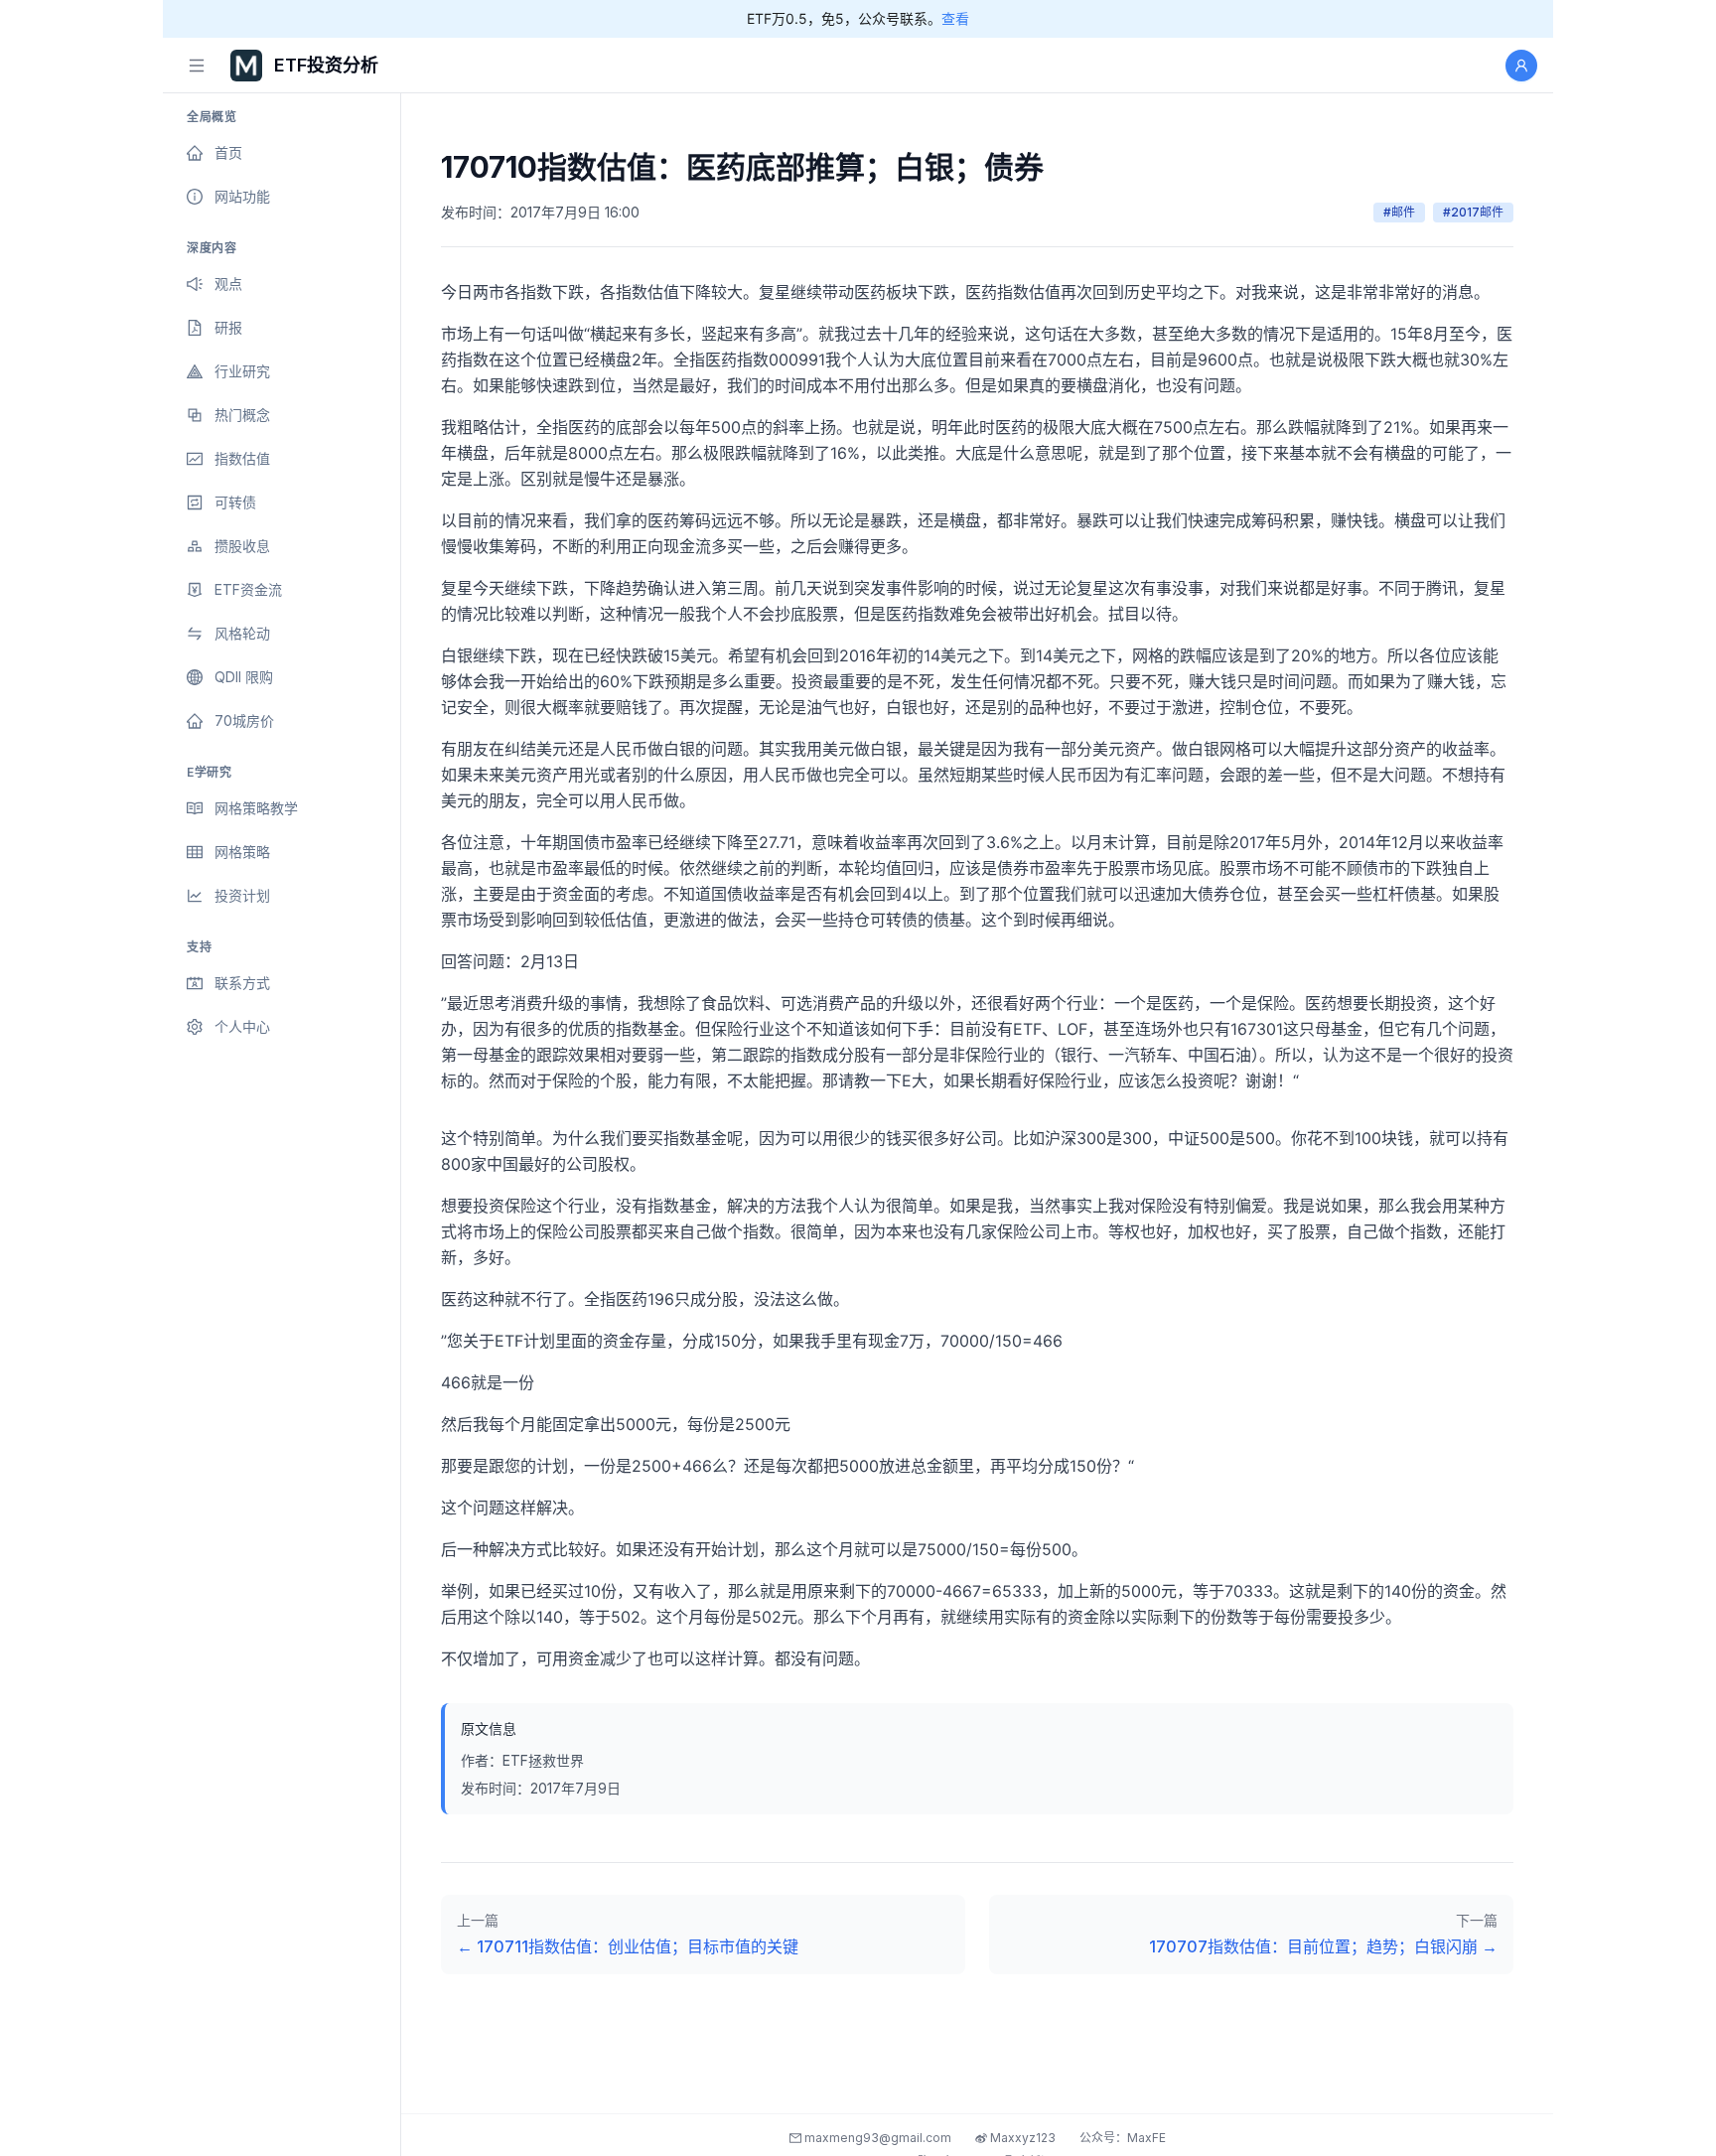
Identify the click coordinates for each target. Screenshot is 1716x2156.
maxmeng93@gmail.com (876, 2138)
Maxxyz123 (1021, 2138)
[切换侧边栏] (197, 66)
